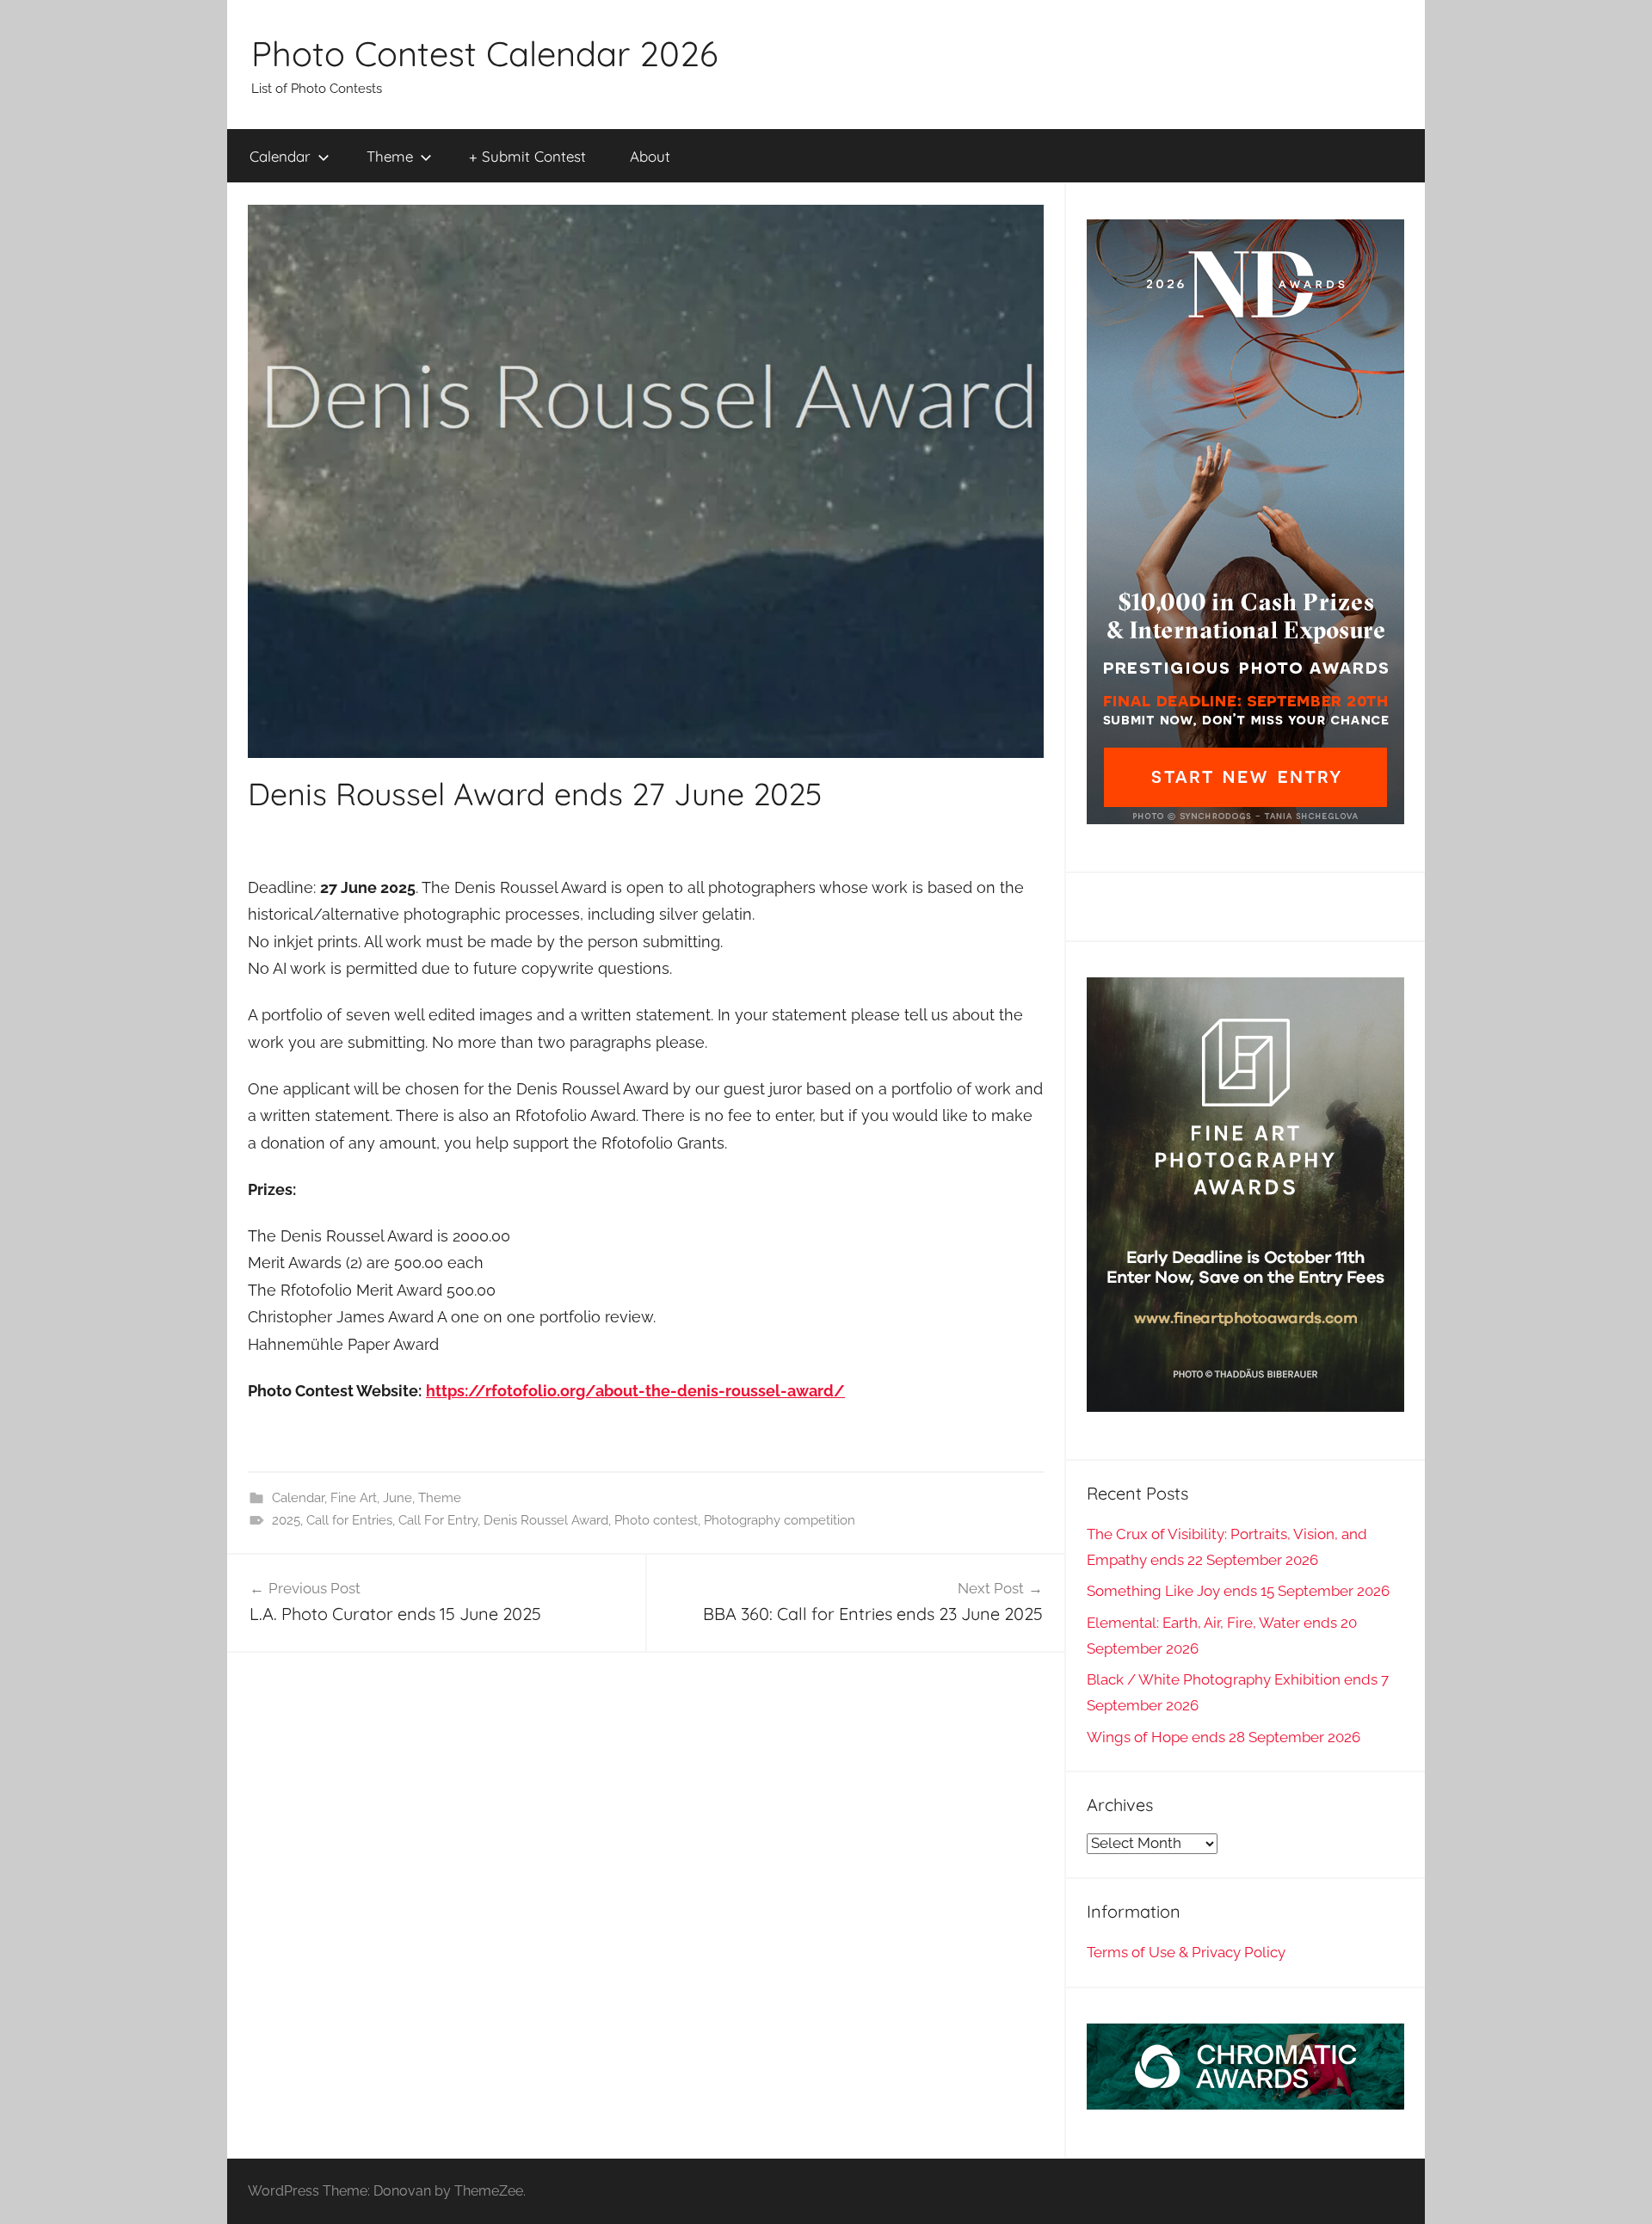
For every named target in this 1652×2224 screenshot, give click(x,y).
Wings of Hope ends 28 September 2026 (1224, 1737)
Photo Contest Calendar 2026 (484, 53)
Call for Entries (349, 1520)
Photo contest (656, 1520)
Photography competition (780, 1520)
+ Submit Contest (527, 156)
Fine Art (354, 1498)
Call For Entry (438, 1520)
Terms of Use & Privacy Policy (1186, 1952)
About (650, 156)
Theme (390, 156)
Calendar (280, 156)
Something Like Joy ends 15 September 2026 (1238, 1591)
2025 (286, 1520)
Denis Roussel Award (546, 1520)
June (398, 1498)
